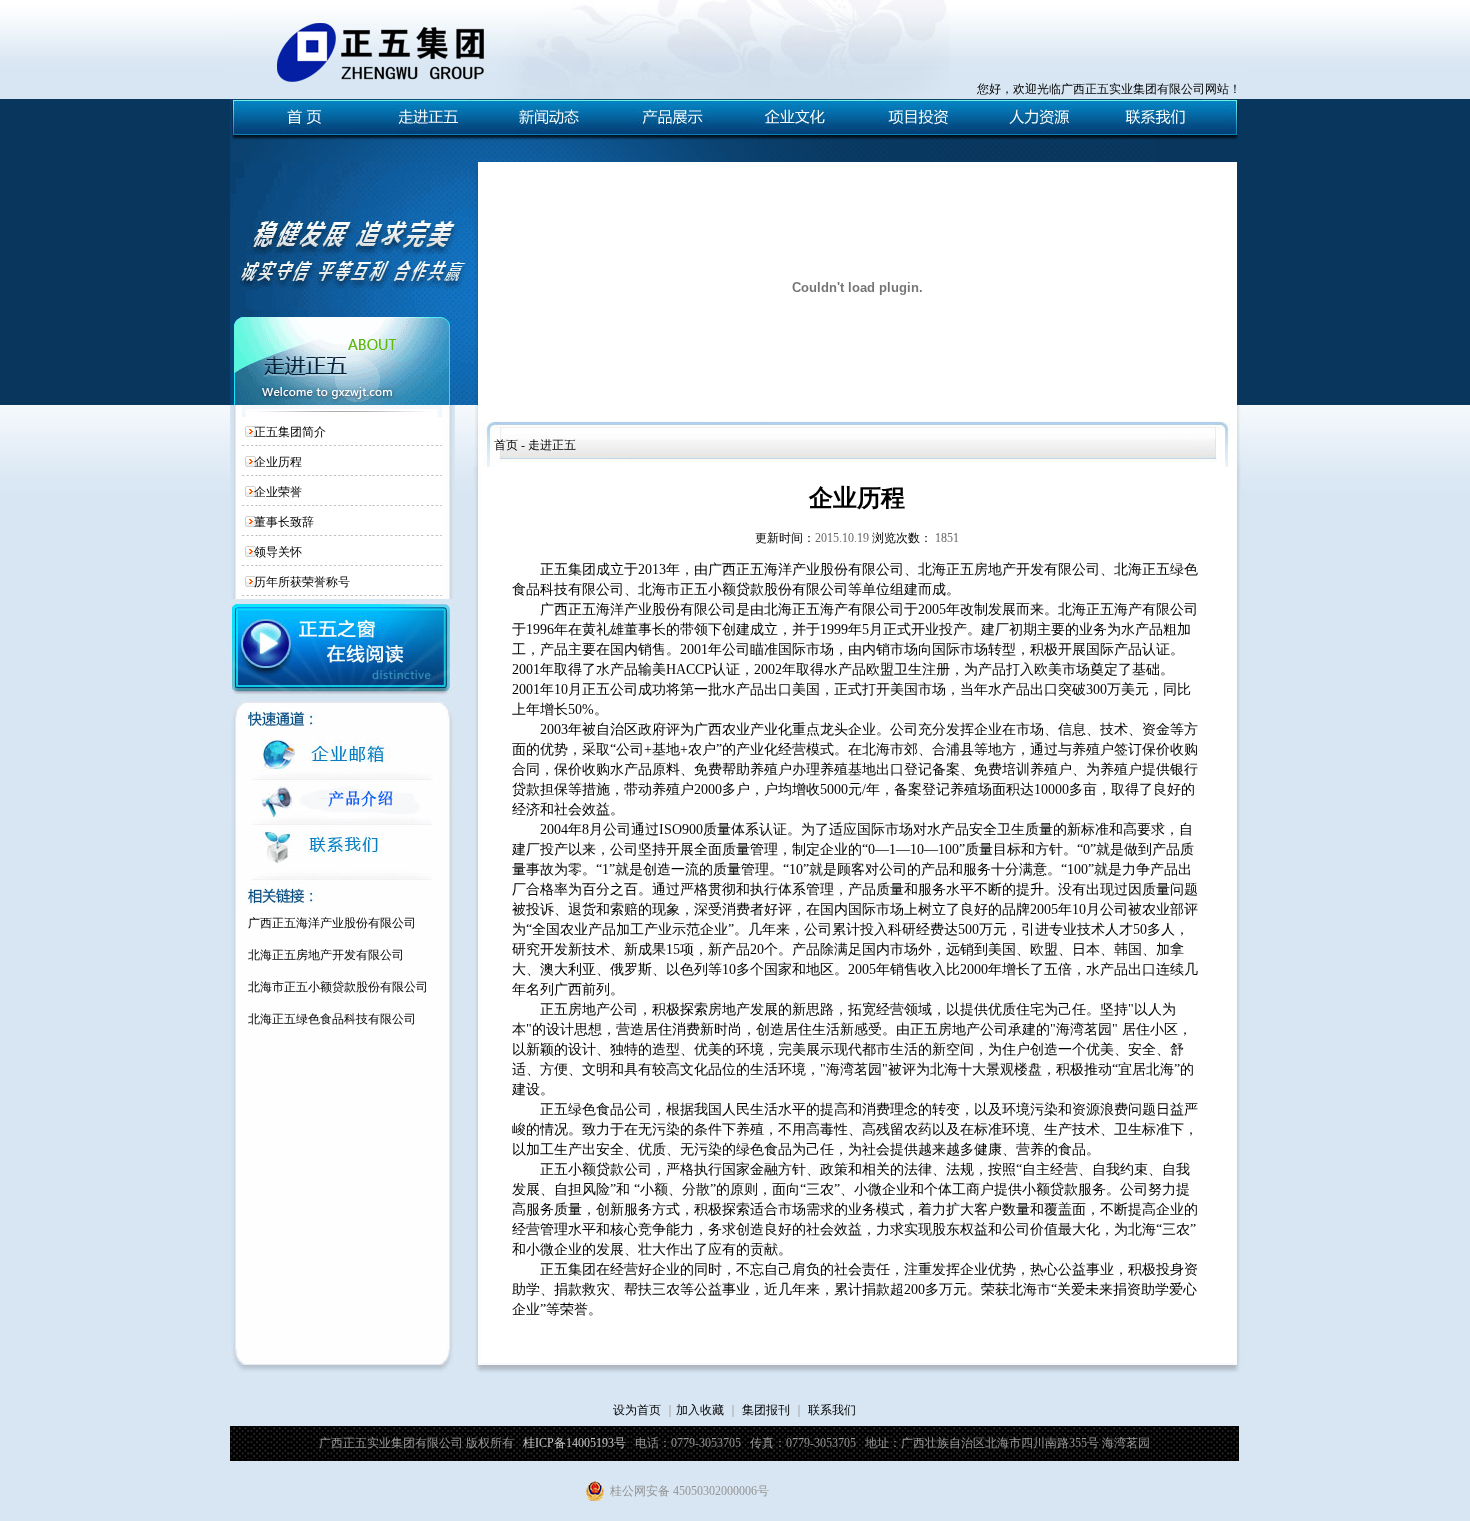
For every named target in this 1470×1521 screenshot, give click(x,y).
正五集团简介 (290, 432)
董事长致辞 (284, 522)
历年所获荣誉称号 (302, 582)
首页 (506, 445)
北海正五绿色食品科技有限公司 (332, 1019)
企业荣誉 (278, 492)
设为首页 (637, 1410)
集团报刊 (766, 1410)
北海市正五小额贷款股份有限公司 (338, 987)
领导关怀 (278, 552)
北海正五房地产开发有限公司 (326, 955)
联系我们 (832, 1410)
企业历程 (278, 462)
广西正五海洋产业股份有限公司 (332, 923)
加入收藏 (700, 1410)
